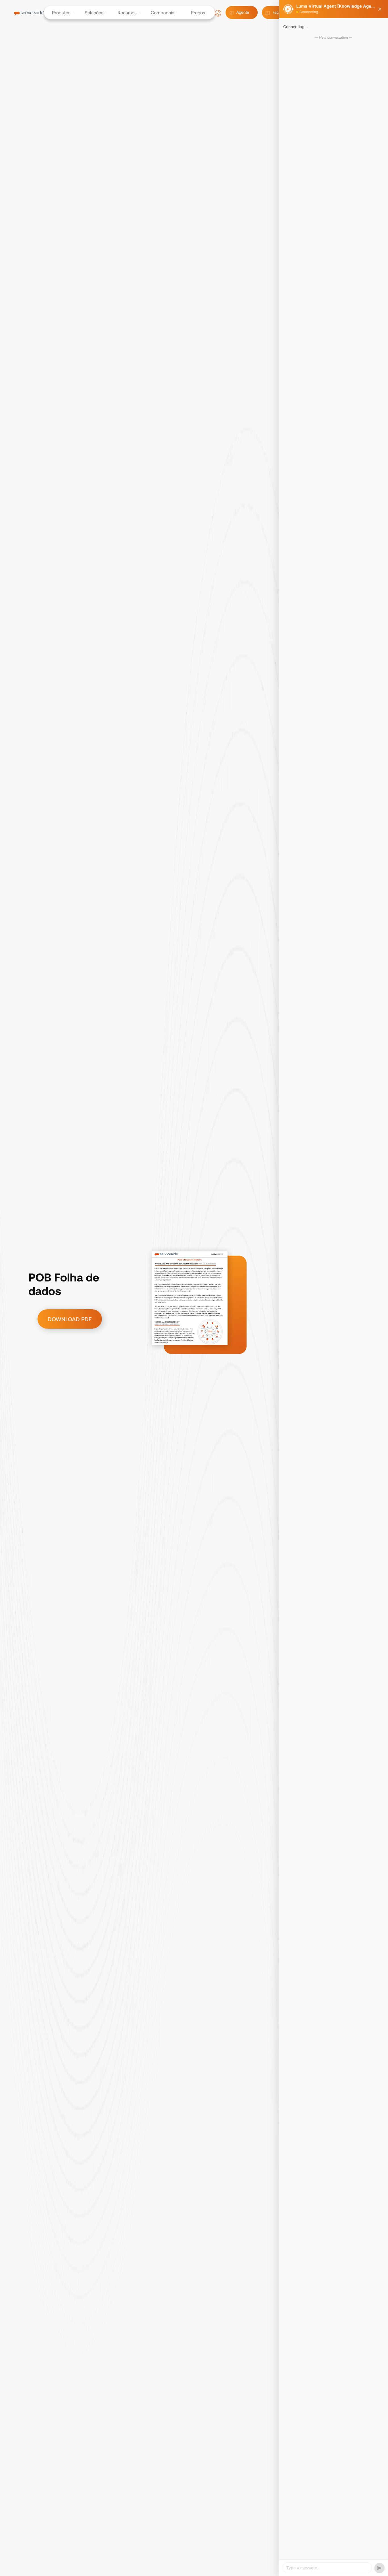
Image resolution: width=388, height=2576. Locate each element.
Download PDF (70, 1319)
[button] (60, 13)
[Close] (380, 9)
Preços (198, 13)
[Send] (379, 2568)
